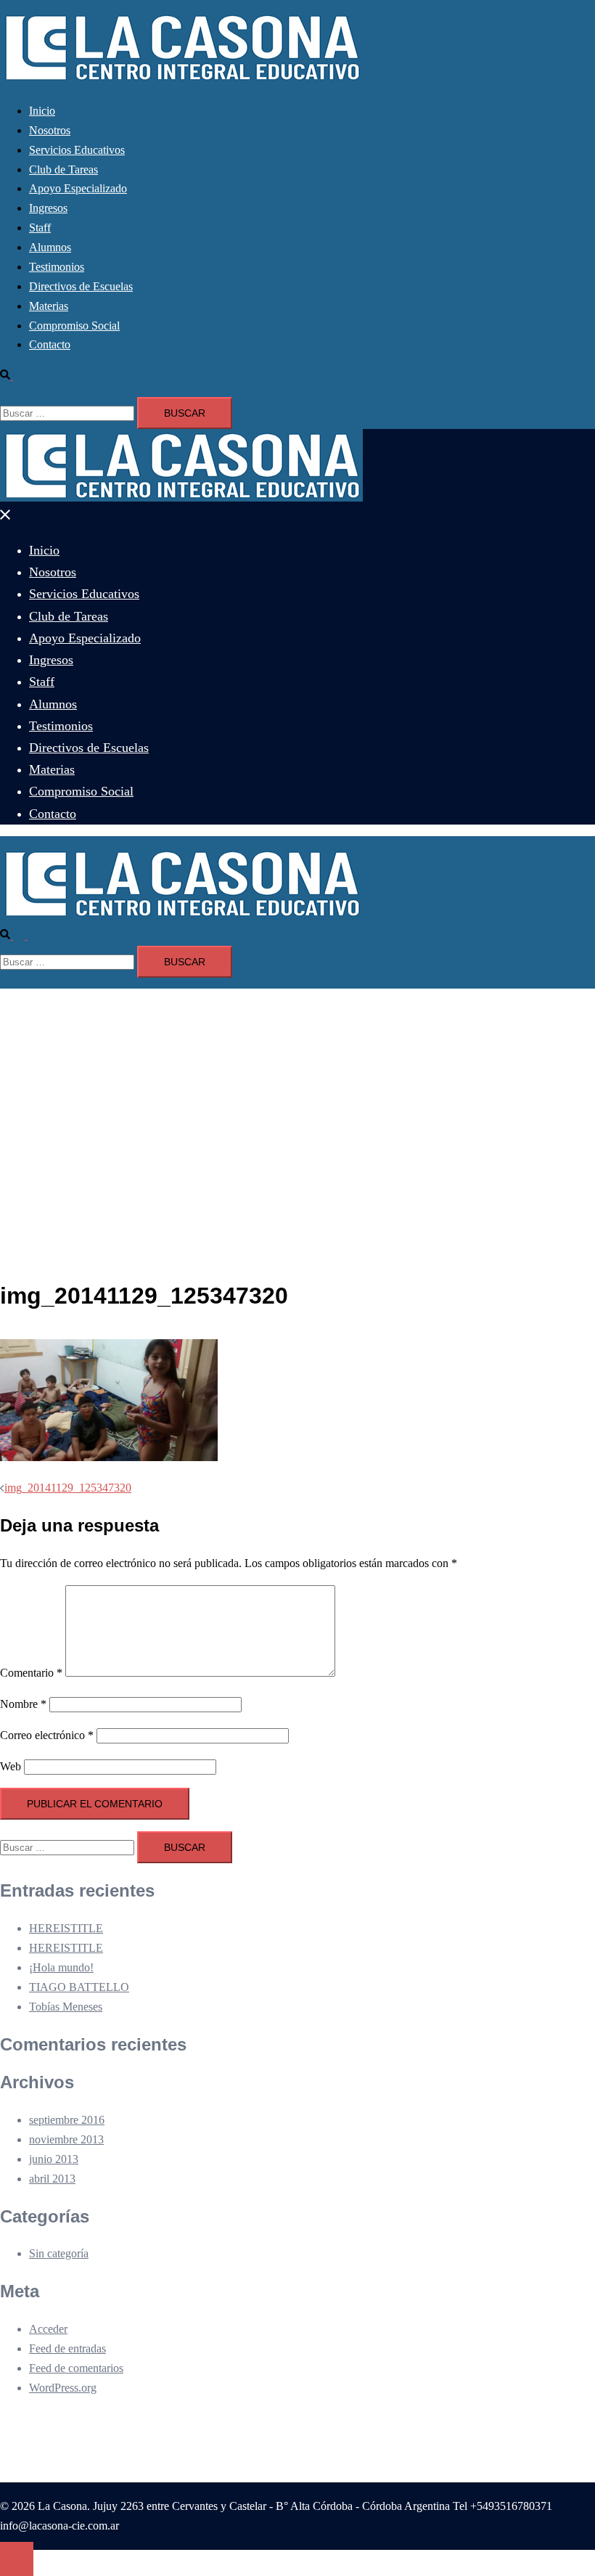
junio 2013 (54, 2159)
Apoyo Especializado (78, 188)
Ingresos (48, 208)
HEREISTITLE (66, 1928)
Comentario (31, 1673)
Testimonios (57, 267)
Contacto (50, 344)
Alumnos (50, 247)
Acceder (48, 2329)
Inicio (42, 111)
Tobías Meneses (66, 2007)
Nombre (23, 1704)
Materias (49, 306)
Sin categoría (59, 2253)
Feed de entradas (67, 2348)
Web (11, 1766)
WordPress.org (63, 2388)
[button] (12, 376)
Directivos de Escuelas (81, 286)
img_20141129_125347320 (68, 1488)
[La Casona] (181, 79)
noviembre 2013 (66, 2139)
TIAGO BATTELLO (79, 1987)
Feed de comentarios (76, 2368)
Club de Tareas (63, 169)
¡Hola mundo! (61, 1967)
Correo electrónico (47, 1735)
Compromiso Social (74, 326)
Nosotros (50, 130)
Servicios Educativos (77, 150)
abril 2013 (52, 2179)
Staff (40, 228)
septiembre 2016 (67, 2120)
